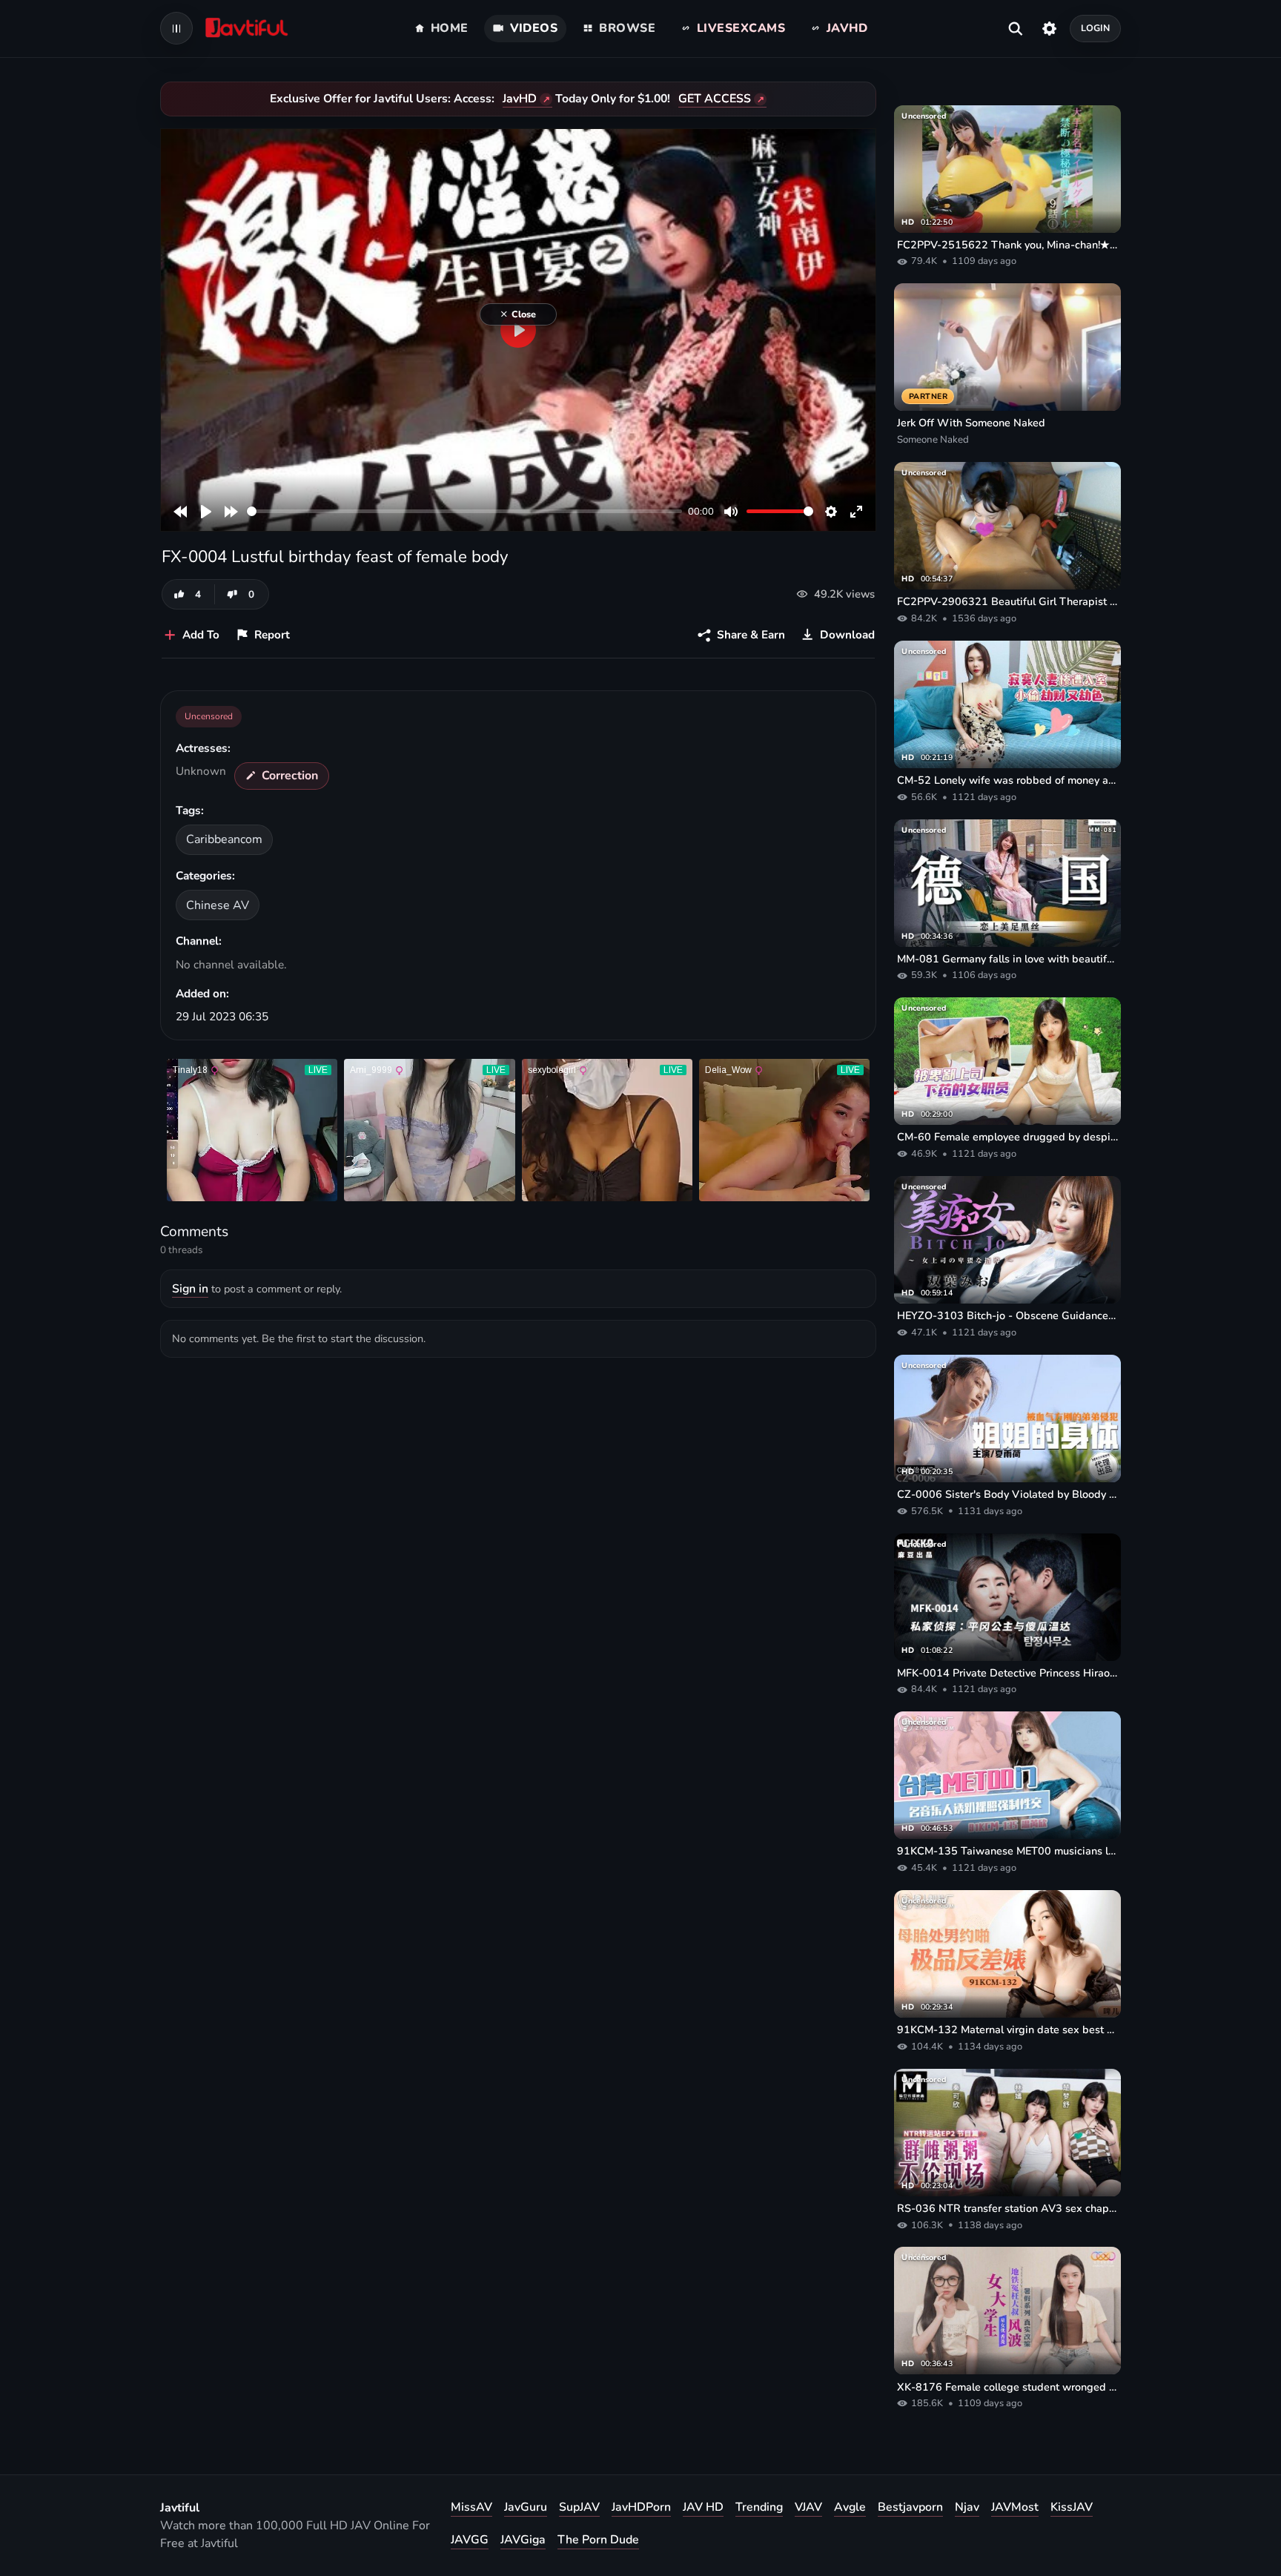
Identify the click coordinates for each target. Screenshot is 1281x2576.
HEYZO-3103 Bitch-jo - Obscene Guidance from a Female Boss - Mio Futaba (1007, 1315)
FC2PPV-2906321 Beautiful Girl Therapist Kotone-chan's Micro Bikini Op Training (1007, 601)
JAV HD (703, 2507)
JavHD (520, 99)
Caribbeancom (224, 839)
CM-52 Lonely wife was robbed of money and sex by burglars (1007, 780)
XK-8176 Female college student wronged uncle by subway (1007, 2387)
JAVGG (470, 2540)
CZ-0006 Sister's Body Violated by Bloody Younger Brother (1007, 1494)
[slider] (464, 511)
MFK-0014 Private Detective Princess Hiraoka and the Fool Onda (1007, 1673)
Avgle (850, 2507)
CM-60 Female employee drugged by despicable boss (1007, 1137)
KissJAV (1072, 2507)
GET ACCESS (715, 99)
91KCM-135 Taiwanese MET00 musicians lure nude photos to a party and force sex (1007, 1851)
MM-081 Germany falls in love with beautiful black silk (1007, 959)
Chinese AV (218, 905)
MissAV (471, 2507)
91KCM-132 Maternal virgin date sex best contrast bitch (1007, 2030)
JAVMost (1015, 2507)
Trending (759, 2507)
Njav (967, 2507)
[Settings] (1049, 28)
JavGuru (526, 2507)
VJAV (808, 2507)
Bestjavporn (910, 2507)
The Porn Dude (598, 2540)
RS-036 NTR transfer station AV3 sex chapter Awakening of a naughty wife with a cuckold (1007, 2208)
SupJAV (579, 2507)
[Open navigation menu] (176, 28)
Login (1096, 28)
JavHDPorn (641, 2507)
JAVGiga (523, 2540)
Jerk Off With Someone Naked (971, 423)
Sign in (190, 1289)
